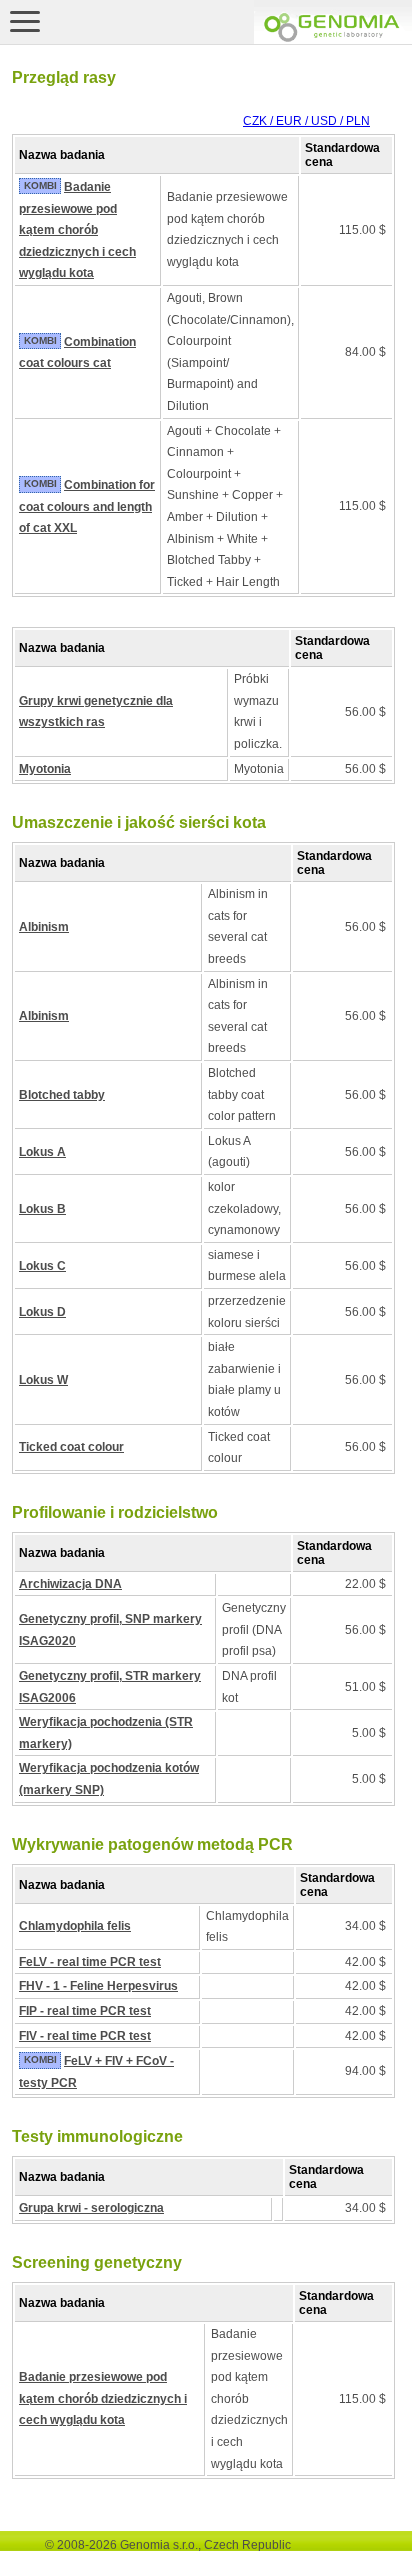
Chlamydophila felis (75, 1926)
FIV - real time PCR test (85, 2036)
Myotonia (45, 769)
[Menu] (25, 21)
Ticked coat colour (71, 1447)
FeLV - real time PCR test (90, 1962)
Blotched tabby (62, 1095)
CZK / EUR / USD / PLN (306, 121)
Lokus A (42, 1152)
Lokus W (43, 1380)
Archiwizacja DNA (70, 1584)
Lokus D (42, 1312)
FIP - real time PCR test (85, 2011)
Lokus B (42, 1209)
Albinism (44, 927)
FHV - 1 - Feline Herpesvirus (98, 1986)
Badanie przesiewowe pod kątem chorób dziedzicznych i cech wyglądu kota (77, 230)
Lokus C (42, 1266)
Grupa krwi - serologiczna (91, 2208)
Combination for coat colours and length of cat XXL (87, 506)
